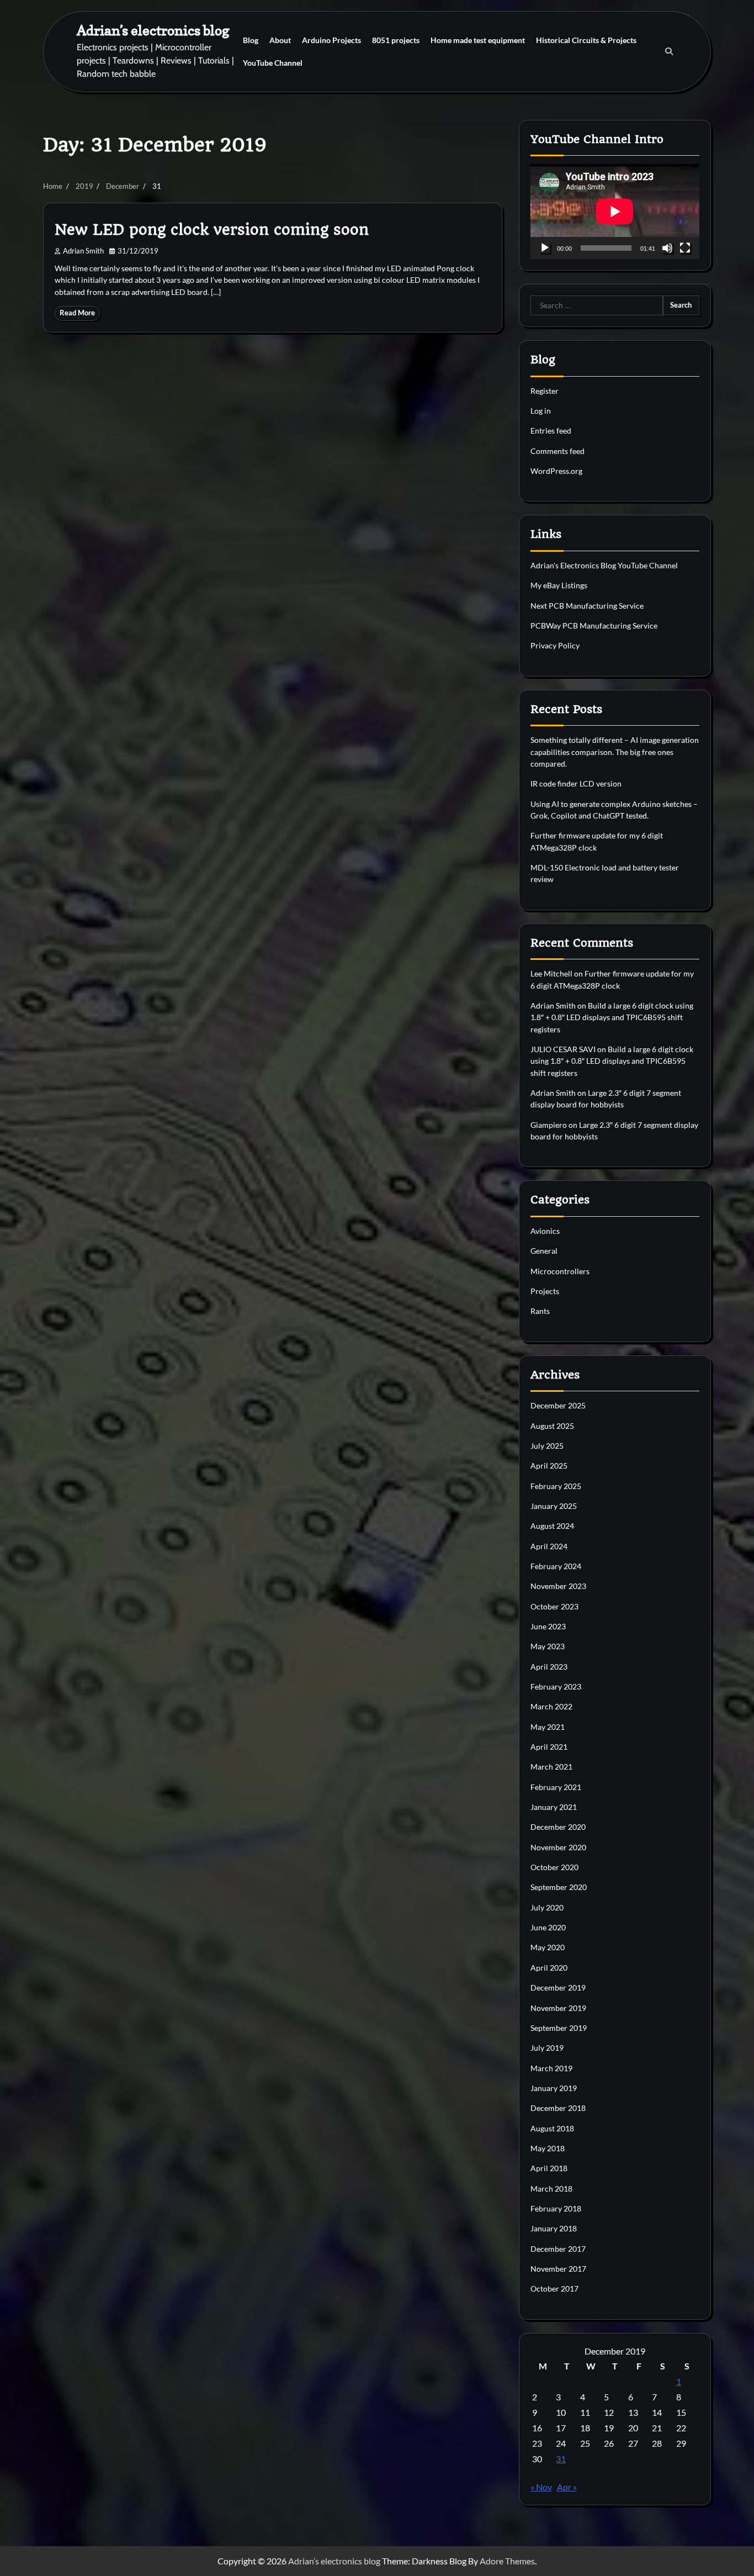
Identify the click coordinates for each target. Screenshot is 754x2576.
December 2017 (558, 2249)
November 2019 (558, 2008)
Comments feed (557, 451)
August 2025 (552, 1426)
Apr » (567, 2487)
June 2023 (548, 1626)
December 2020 (558, 1827)
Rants (540, 1311)
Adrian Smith (83, 251)
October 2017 (554, 2289)
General (544, 1251)
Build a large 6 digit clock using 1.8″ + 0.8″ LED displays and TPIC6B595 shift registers (612, 1017)
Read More (77, 313)
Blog (251, 40)
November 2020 (558, 1847)
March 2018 (551, 2189)
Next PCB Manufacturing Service (587, 606)
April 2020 (549, 1968)
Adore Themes (507, 2561)
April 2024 (549, 1546)
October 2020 (554, 1867)
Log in (541, 411)
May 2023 (548, 1646)
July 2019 (547, 2048)
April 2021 (549, 1747)
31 (561, 2459)
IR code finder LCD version (576, 783)
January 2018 (554, 2228)
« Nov (541, 2487)
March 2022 (551, 1706)
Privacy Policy (555, 645)
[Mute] (667, 248)
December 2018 (558, 2108)
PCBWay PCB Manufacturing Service (594, 625)
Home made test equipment (478, 40)
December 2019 (558, 1988)
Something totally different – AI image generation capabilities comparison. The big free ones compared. (615, 752)
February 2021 (556, 1787)
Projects (545, 1291)
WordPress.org (556, 471)
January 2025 (554, 1506)
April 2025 (549, 1466)
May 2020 (548, 1947)
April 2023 (549, 1667)
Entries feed (551, 431)
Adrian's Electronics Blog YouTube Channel (604, 565)
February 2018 (556, 2208)
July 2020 (547, 1907)
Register (545, 391)
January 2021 (554, 1807)
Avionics (545, 1231)
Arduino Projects (331, 40)
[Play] (545, 248)
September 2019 (559, 2028)
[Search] (669, 51)
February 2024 (556, 1566)
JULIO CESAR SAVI (563, 1049)
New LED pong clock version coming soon (212, 230)
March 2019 (551, 2068)
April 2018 (549, 2168)
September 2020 (559, 1887)
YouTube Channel (273, 63)
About (280, 40)
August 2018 (552, 2128)
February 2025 (556, 1486)
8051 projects (396, 40)
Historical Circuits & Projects (586, 40)
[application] (615, 212)
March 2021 (551, 1767)
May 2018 (548, 2148)
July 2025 (547, 1446)
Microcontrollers (560, 1271)
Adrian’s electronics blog (153, 30)
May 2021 (548, 1727)
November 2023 (558, 1586)
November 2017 (558, 2269)
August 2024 (552, 1526)
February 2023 (556, 1686)
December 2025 (558, 1405)
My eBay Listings (559, 585)
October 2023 (554, 1606)
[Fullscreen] (685, 248)
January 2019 (554, 2088)
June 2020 (548, 1927)
